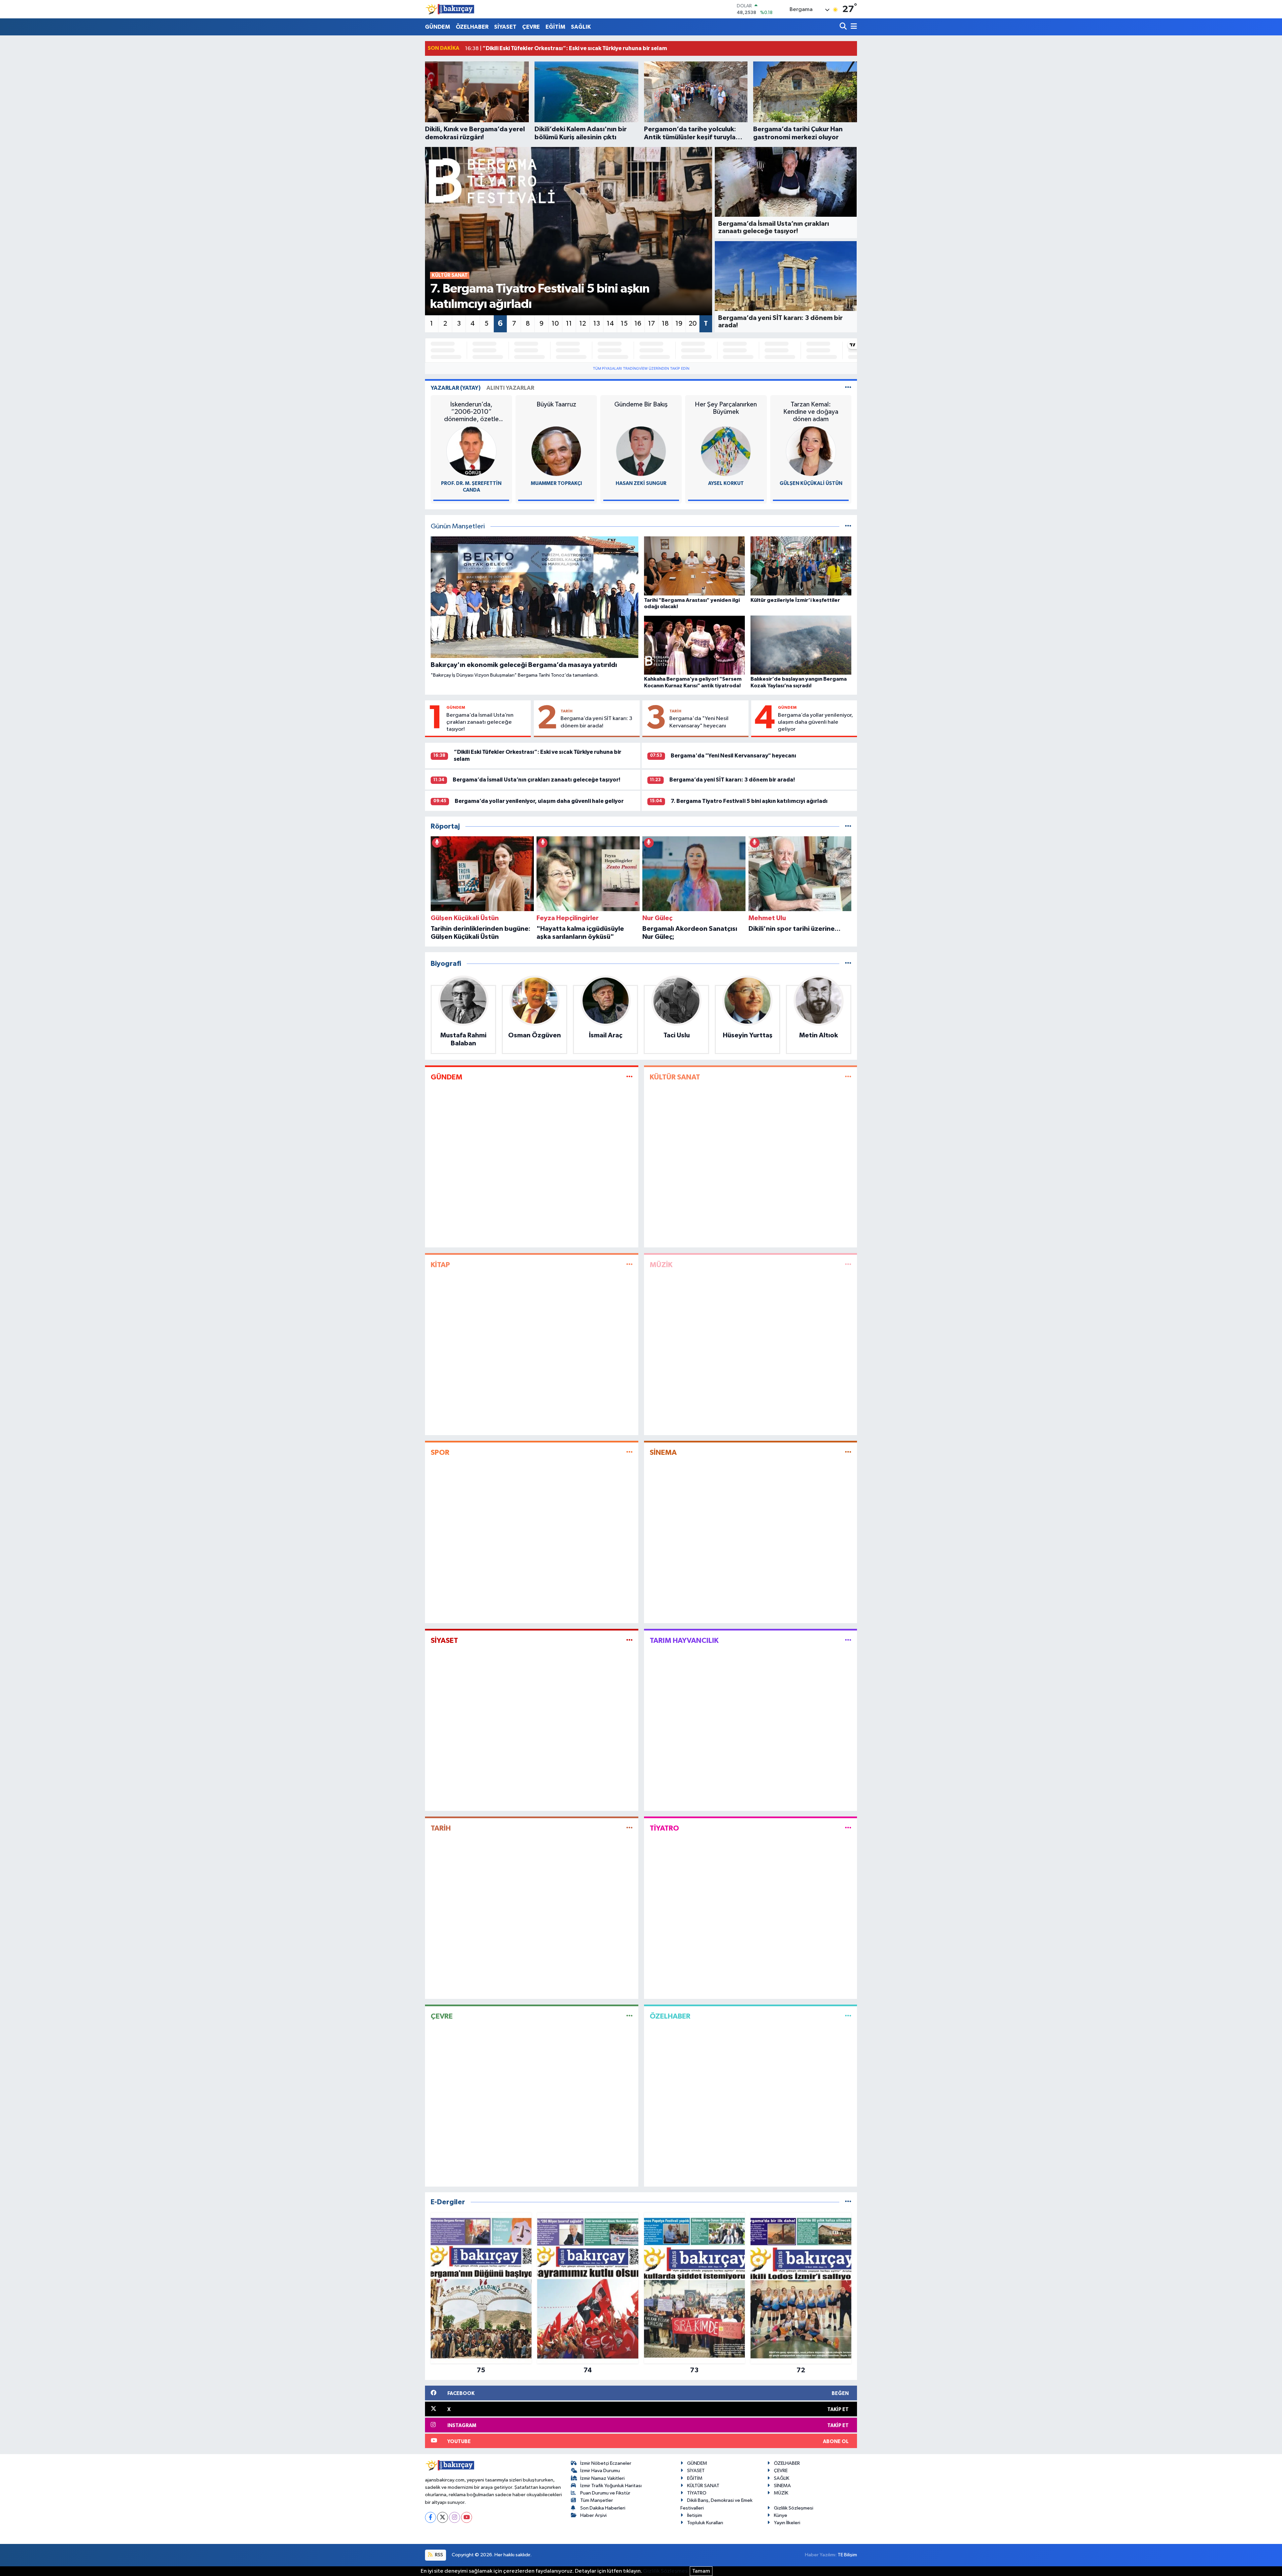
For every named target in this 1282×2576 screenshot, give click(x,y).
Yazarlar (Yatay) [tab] (456, 388)
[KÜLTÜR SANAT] (848, 1077)
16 (638, 324)
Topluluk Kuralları (705, 2523)
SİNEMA (663, 1452)
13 (597, 324)
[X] (443, 2517)
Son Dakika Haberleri (603, 2508)
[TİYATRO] (848, 1828)
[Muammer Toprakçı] (556, 451)
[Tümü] (848, 826)
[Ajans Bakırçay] (450, 9)
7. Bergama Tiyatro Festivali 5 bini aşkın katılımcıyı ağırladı (749, 801)
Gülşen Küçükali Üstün (811, 483)
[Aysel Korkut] (726, 451)
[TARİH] (629, 1828)
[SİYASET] (629, 1640)
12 (583, 324)
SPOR (440, 1452)
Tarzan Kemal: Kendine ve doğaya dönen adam (811, 412)
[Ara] (844, 27)
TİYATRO (664, 1828)
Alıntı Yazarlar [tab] (510, 388)
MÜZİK (661, 1265)
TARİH (567, 711)
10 (555, 324)
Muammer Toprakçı (556, 483)
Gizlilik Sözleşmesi (794, 2508)
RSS (439, 2555)
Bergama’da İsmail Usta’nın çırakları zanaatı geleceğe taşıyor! (480, 722)
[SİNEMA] (848, 1453)
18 (665, 324)
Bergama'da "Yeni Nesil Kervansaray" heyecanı (699, 722)
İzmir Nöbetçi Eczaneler (606, 2463)
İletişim (695, 2515)
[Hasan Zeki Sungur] (641, 451)
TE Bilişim (847, 2555)
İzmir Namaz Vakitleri (602, 2478)
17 (652, 324)
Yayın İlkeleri (787, 2523)
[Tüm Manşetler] (848, 527)
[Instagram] (455, 2517)
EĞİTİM (555, 27)
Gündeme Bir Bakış (641, 404)
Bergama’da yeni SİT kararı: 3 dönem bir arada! (596, 722)
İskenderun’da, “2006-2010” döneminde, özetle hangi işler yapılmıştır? (471, 412)
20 (693, 324)
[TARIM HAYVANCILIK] (848, 1640)
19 (679, 324)
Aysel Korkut (726, 483)
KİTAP (440, 1265)
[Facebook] (431, 2517)
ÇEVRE (531, 27)
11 (569, 324)
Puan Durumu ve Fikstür (605, 2493)
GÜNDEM (438, 27)
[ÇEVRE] (629, 2016)
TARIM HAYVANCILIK (684, 1641)
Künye (781, 2515)
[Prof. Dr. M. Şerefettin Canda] (471, 451)
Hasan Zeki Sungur (641, 483)
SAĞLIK (581, 27)
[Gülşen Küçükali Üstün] (811, 451)
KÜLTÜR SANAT (675, 1077)
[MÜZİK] (848, 1265)
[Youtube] (467, 2517)
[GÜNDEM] (629, 1077)
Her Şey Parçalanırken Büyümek (726, 408)
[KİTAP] (629, 1265)
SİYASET (505, 27)
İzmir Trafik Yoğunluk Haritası (611, 2486)
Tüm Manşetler (597, 2500)
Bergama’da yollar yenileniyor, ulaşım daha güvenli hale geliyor (815, 722)
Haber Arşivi (593, 2515)
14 (610, 324)
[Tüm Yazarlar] (848, 388)
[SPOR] (629, 1453)
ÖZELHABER (472, 27)
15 (624, 324)
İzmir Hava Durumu (600, 2471)
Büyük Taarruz (556, 404)
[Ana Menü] (853, 27)
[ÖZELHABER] (848, 2016)
